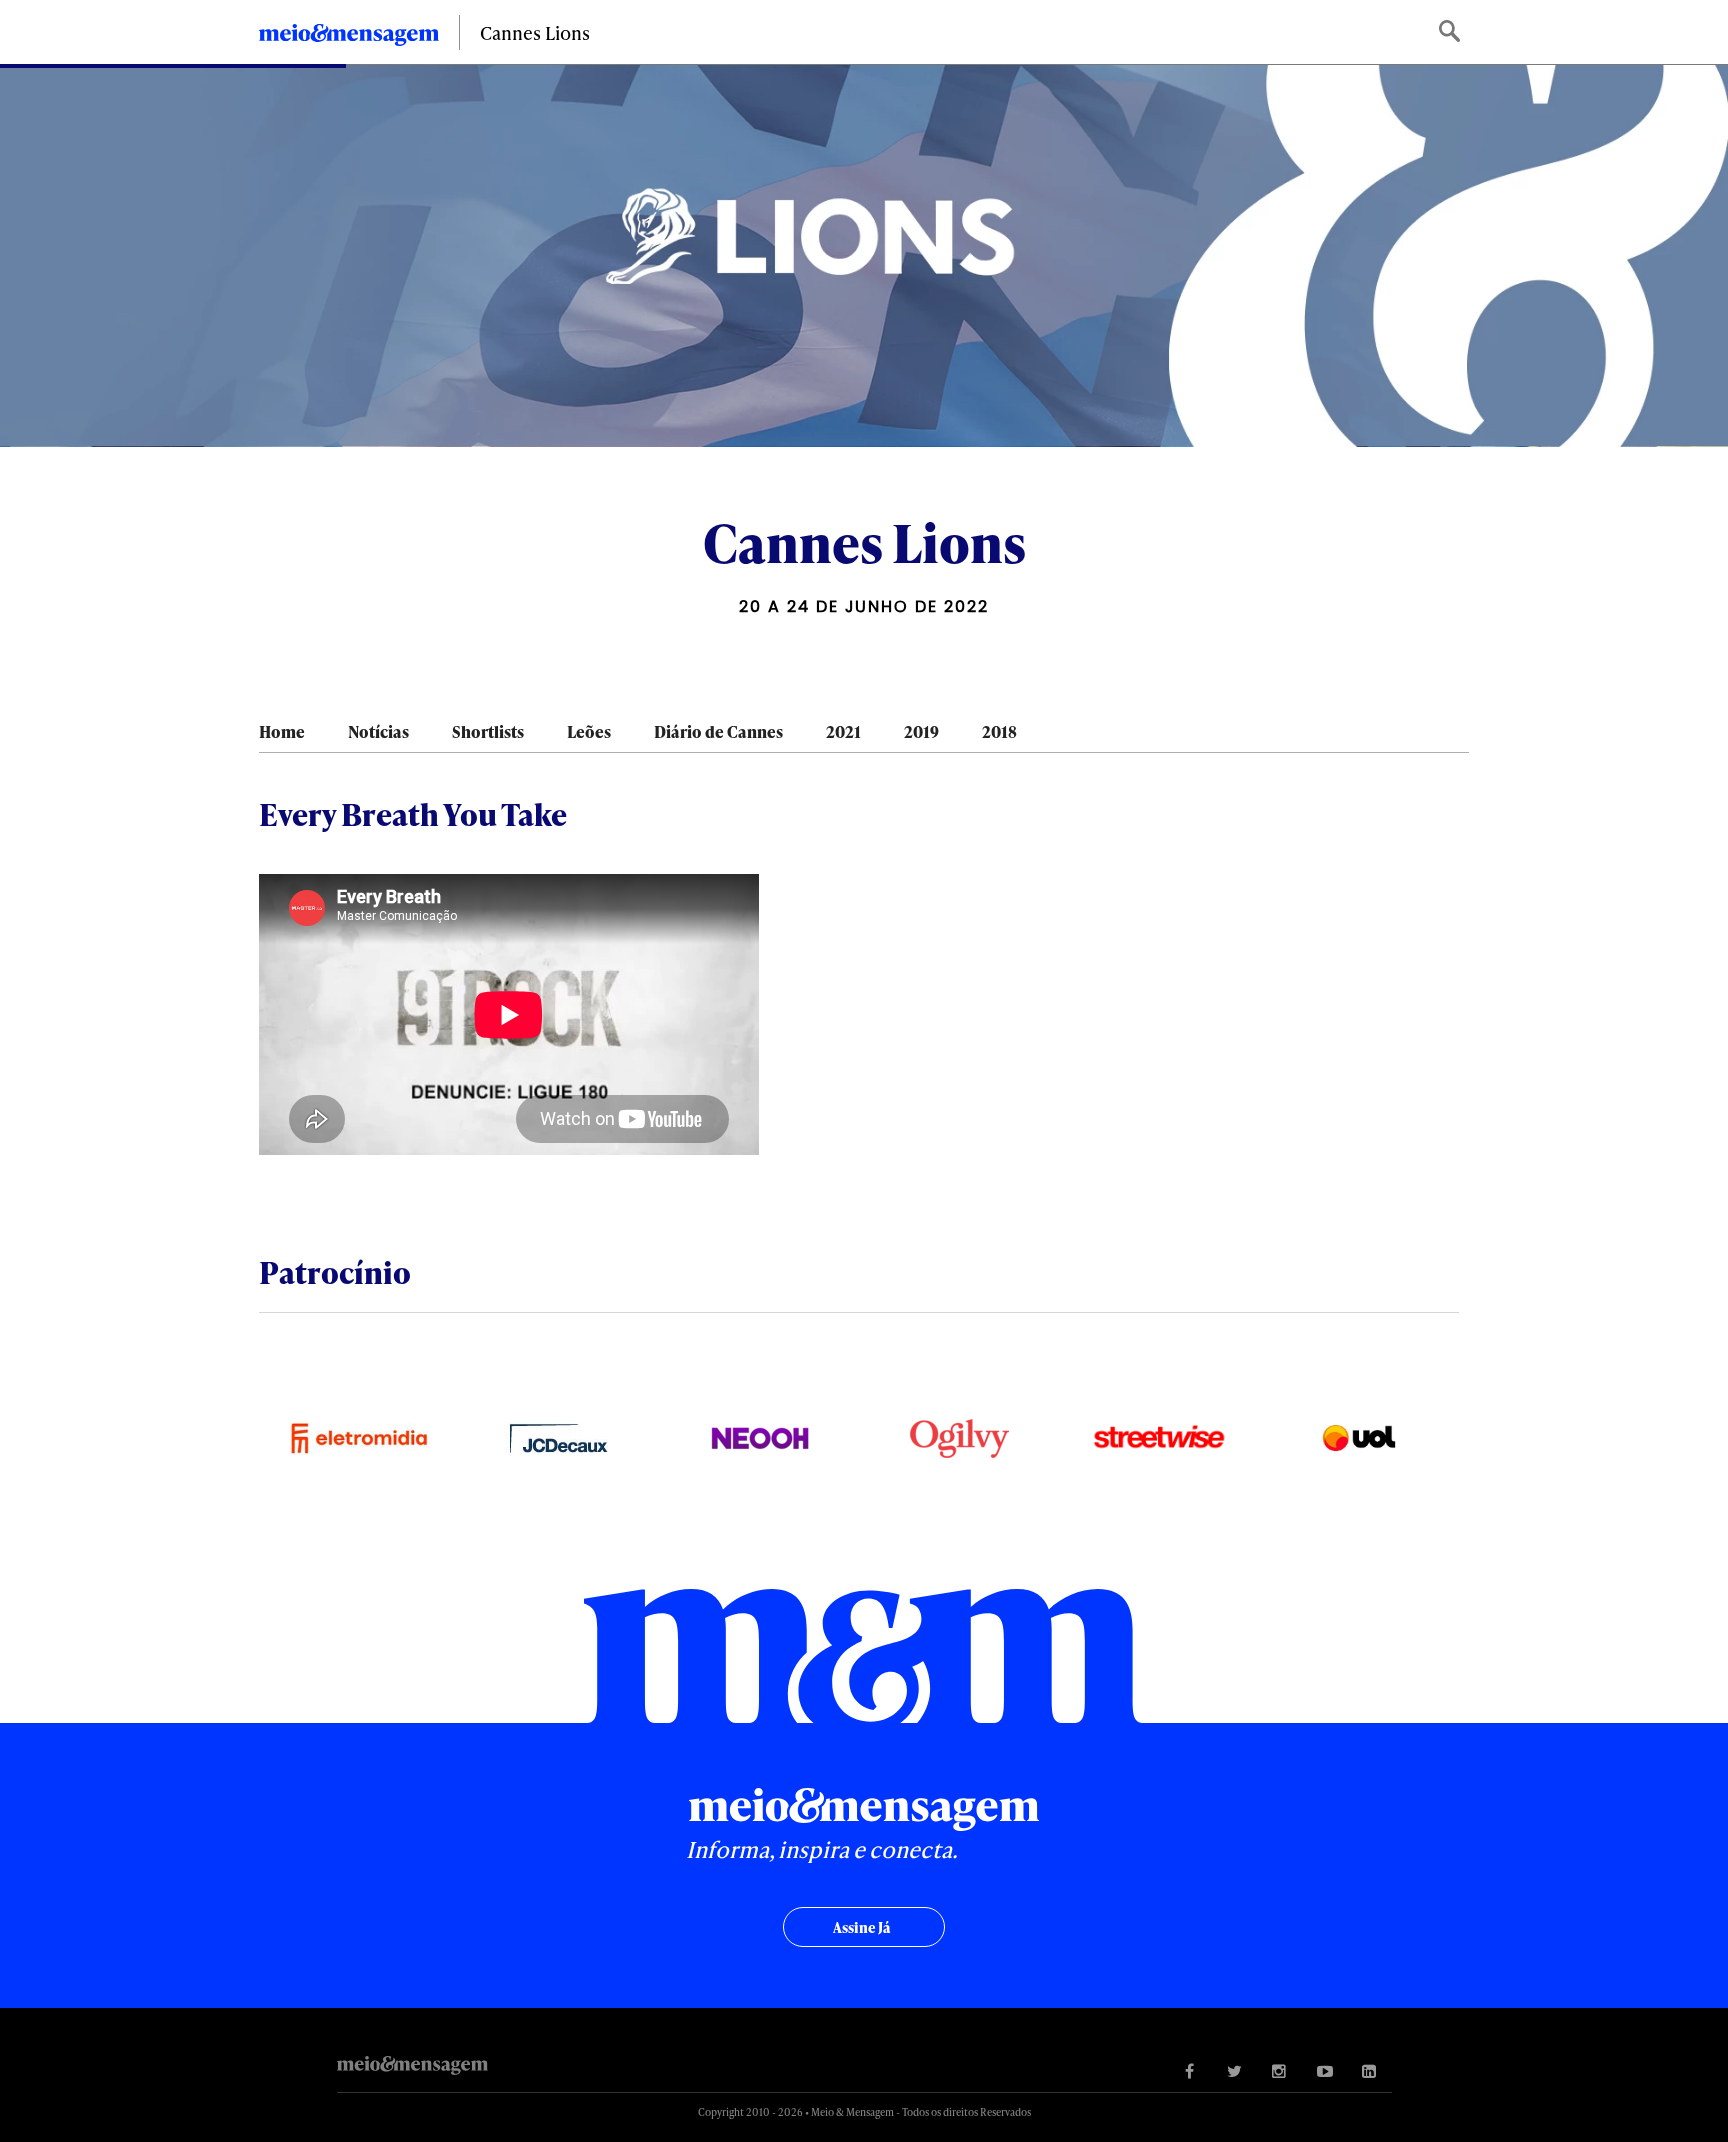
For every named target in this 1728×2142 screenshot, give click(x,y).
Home (282, 731)
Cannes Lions (535, 32)
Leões (589, 731)
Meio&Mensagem (349, 38)
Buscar (1451, 32)
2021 (843, 731)
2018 (999, 731)
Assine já (861, 1927)
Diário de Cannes (718, 731)
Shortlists (488, 731)
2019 (921, 731)
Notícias (378, 731)
